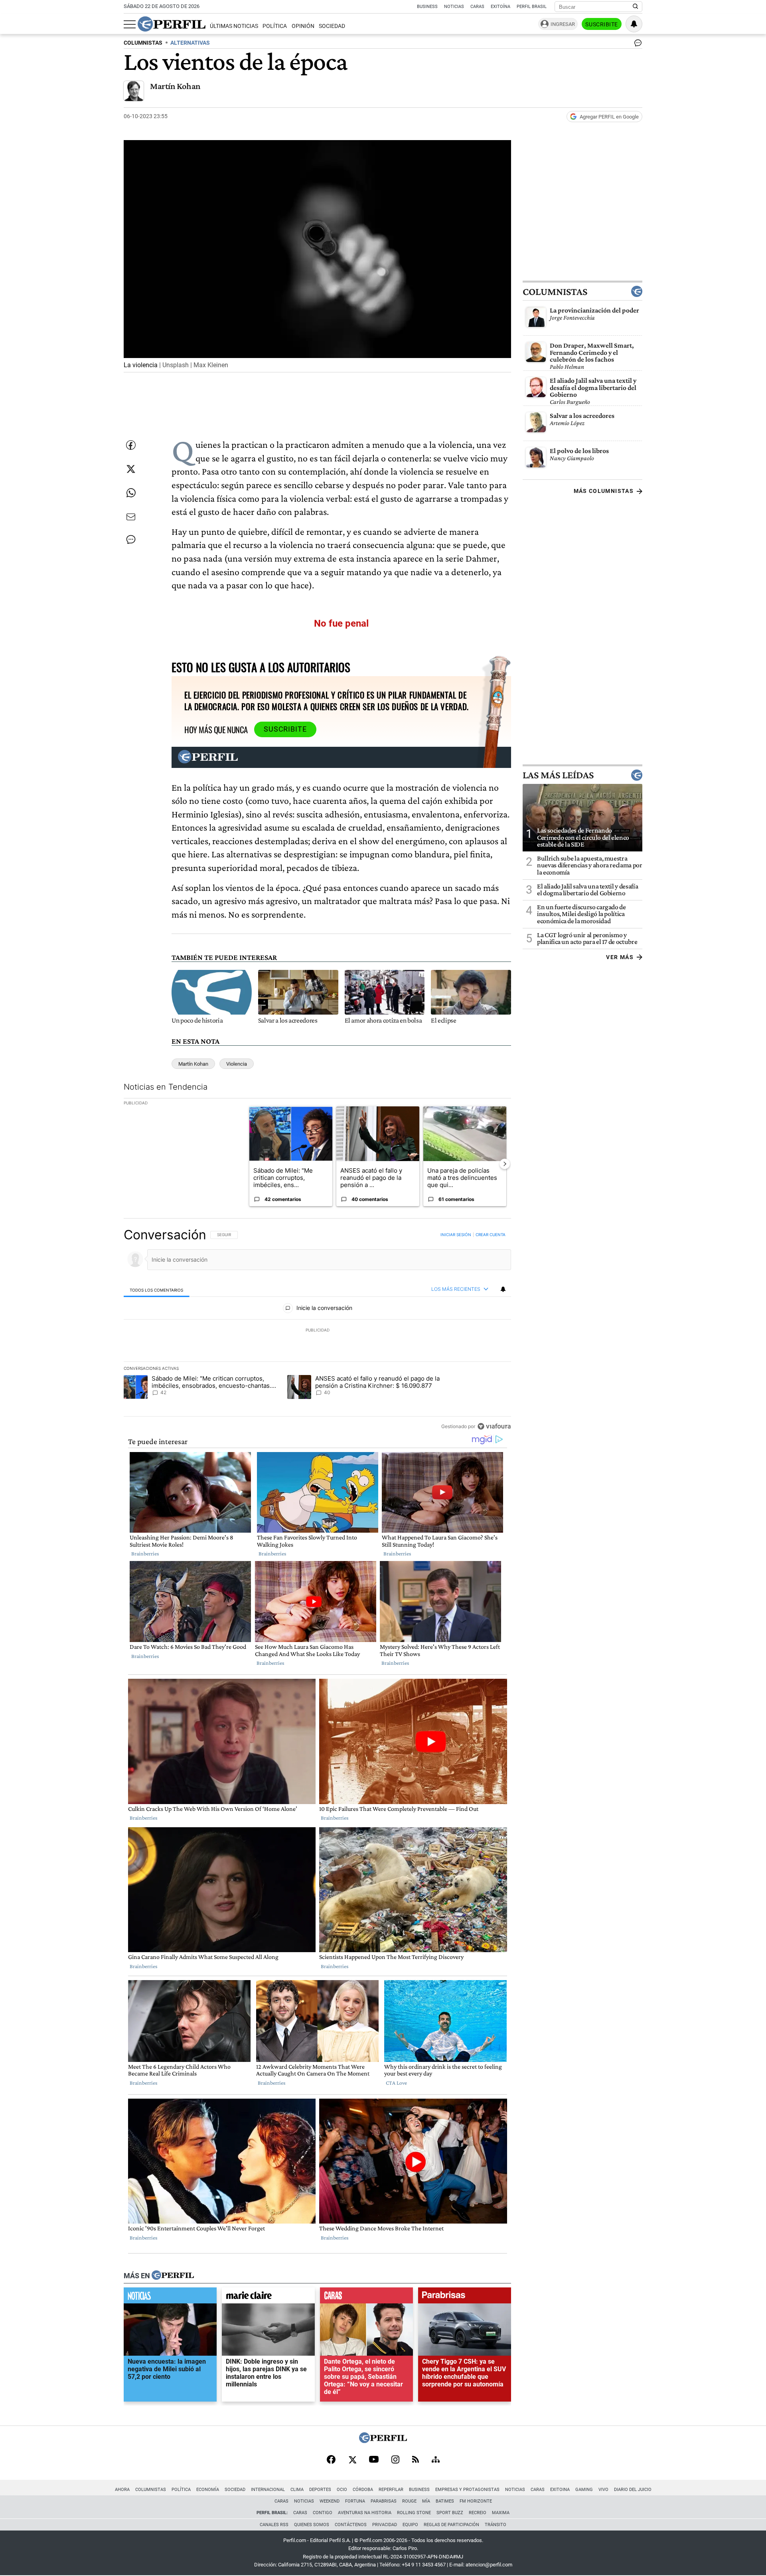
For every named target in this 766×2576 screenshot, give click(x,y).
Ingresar (563, 24)
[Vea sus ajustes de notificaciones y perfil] (634, 24)
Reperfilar (391, 2490)
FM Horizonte (476, 2501)
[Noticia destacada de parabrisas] (465, 2297)
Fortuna (355, 2501)
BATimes (445, 2501)
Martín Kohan (175, 86)
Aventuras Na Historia (365, 2513)
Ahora (122, 2490)
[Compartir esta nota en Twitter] (131, 469)
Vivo (603, 2490)
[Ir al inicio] (172, 24)
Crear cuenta (491, 1235)
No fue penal (341, 623)
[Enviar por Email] (131, 517)
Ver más (620, 957)
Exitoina (560, 2490)
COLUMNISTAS (143, 43)
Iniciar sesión (456, 1235)
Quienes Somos (312, 2525)
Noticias (454, 7)
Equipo (410, 2525)
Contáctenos (351, 2525)
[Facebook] (331, 2460)
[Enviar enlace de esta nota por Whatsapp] (131, 493)
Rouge (409, 2501)
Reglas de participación (451, 2525)
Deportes (320, 2490)
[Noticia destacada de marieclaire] (268, 2297)
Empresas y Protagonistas (467, 2490)
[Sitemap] (436, 2460)
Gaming (584, 2490)
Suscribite (602, 24)
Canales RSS (274, 2525)
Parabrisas (384, 2501)
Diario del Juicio (633, 2490)
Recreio (478, 2513)
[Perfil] (173, 2276)
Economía (208, 2490)
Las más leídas (558, 775)
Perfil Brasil (532, 7)
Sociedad (332, 26)
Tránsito (496, 2525)
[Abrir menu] (130, 24)
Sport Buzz (450, 2513)
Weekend (330, 2501)
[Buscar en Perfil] (636, 7)
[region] (317, 1330)
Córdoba (363, 2490)
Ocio (342, 2490)
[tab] (157, 1290)
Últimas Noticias (234, 26)
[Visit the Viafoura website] (494, 1426)
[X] (352, 2460)
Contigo (323, 2513)
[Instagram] (395, 2460)
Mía (426, 2501)
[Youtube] (374, 2460)
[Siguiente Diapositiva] (505, 1164)
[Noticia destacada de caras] (366, 2297)
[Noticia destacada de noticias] (170, 2297)
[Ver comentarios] (636, 45)
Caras (477, 7)
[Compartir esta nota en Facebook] (131, 445)
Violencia (237, 1064)
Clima (297, 2490)
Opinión (303, 26)
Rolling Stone (414, 2513)
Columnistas (555, 291)
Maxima (501, 2513)
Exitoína (500, 7)
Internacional (268, 2490)
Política (275, 26)
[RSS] (416, 2460)
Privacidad (385, 2525)
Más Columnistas (604, 491)
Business (427, 7)
